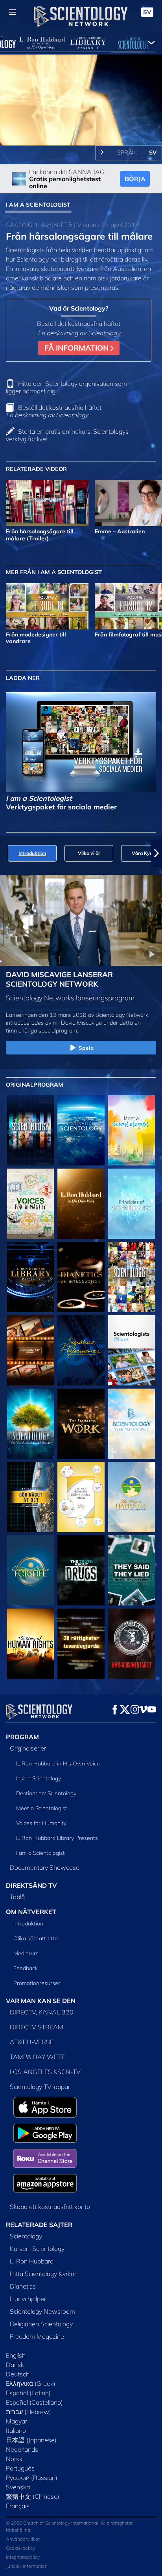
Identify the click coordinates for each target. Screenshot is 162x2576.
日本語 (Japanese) (31, 2440)
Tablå (17, 1897)
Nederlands (22, 2449)
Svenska (18, 2487)
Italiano (16, 2431)
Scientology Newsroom (42, 2311)
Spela (87, 1048)
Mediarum (26, 1953)
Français (18, 2506)
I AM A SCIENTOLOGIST (38, 205)
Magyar (17, 2421)
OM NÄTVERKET (31, 1912)
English (16, 2355)
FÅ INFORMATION (77, 348)
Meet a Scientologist (42, 1808)
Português (20, 2468)
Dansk (15, 2365)
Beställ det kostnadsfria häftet (54, 411)
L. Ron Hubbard (32, 2261)
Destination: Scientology (46, 1793)
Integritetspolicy (23, 2557)
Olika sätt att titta (36, 1938)
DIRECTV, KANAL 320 (42, 2012)
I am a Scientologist (40, 1853)
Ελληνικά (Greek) (31, 2383)
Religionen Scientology (41, 2324)
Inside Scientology (39, 1778)
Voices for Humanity (41, 1823)
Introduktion (28, 1923)
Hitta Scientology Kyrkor (43, 2274)
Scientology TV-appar (40, 2087)
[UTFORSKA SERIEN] (30, 1130)
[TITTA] (132, 1204)
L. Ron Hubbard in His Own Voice (58, 1763)
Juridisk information (27, 2566)
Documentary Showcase (45, 1867)
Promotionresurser (37, 1983)
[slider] (81, 129)
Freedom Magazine (37, 2336)
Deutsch (18, 2374)
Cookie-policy (20, 2548)
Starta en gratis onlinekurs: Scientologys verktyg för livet (67, 435)
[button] (6, 853)
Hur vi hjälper (28, 2299)
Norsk (14, 2459)
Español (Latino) (28, 2393)
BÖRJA (135, 179)
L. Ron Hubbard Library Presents (57, 1838)
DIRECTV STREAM (37, 2027)
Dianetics (23, 2286)
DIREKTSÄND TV (31, 1885)
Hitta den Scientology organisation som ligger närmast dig (66, 387)
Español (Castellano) (34, 2402)
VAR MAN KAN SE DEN (41, 2001)
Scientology (26, 2236)
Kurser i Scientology (37, 2249)
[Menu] (13, 12)
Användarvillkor (23, 2539)
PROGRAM (22, 1737)
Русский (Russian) (32, 2478)
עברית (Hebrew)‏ (29, 2412)
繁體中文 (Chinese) (33, 2496)
